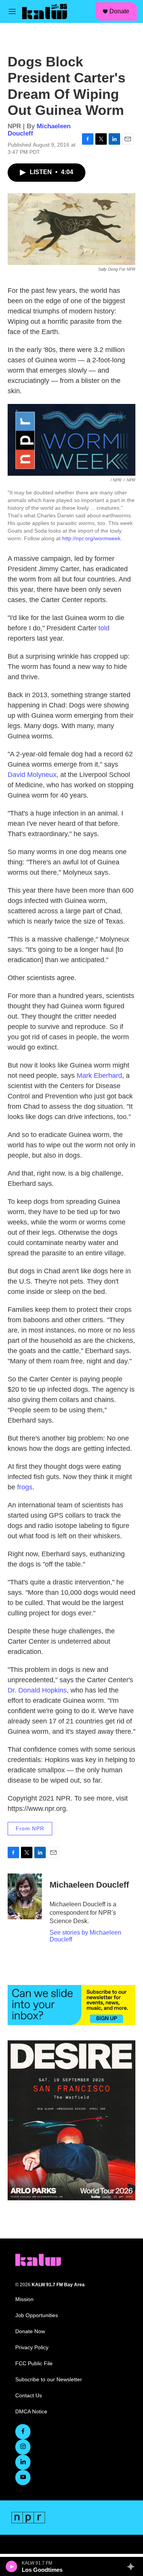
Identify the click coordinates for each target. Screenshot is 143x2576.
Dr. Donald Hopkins (37, 1690)
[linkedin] (23, 2462)
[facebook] (23, 2432)
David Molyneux (32, 775)
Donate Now (30, 2331)
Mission (24, 2299)
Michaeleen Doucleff (89, 1885)
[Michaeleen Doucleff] (25, 1896)
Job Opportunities (37, 2315)
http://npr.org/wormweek (91, 538)
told (104, 628)
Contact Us (29, 2396)
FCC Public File (34, 2364)
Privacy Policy (32, 2347)
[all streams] (133, 2566)
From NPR (30, 1828)
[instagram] (23, 2447)
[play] (12, 2566)
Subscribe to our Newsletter (49, 2380)
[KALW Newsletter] (71, 2005)
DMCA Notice (31, 2412)
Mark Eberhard (99, 1076)
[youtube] (23, 2477)
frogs (25, 1487)
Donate (119, 11)
